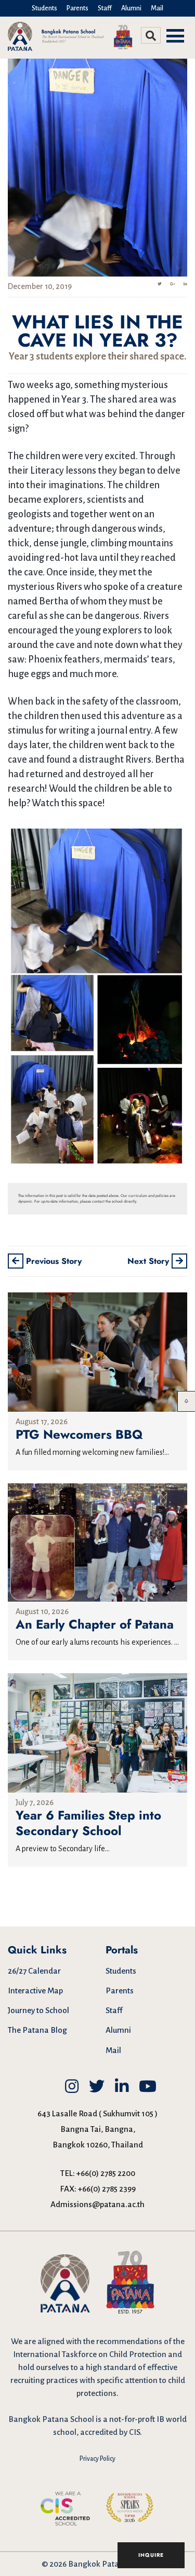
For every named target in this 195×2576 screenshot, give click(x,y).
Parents (77, 8)
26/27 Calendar (34, 1971)
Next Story (149, 1261)
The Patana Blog (37, 2030)
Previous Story (53, 1261)
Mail (157, 8)
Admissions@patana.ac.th (97, 2204)
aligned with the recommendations (100, 2341)
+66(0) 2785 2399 (107, 2189)
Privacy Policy (97, 2459)
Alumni (131, 8)
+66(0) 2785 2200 (106, 2173)
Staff (105, 8)
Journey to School (38, 2010)
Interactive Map (35, 1990)
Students (44, 8)
